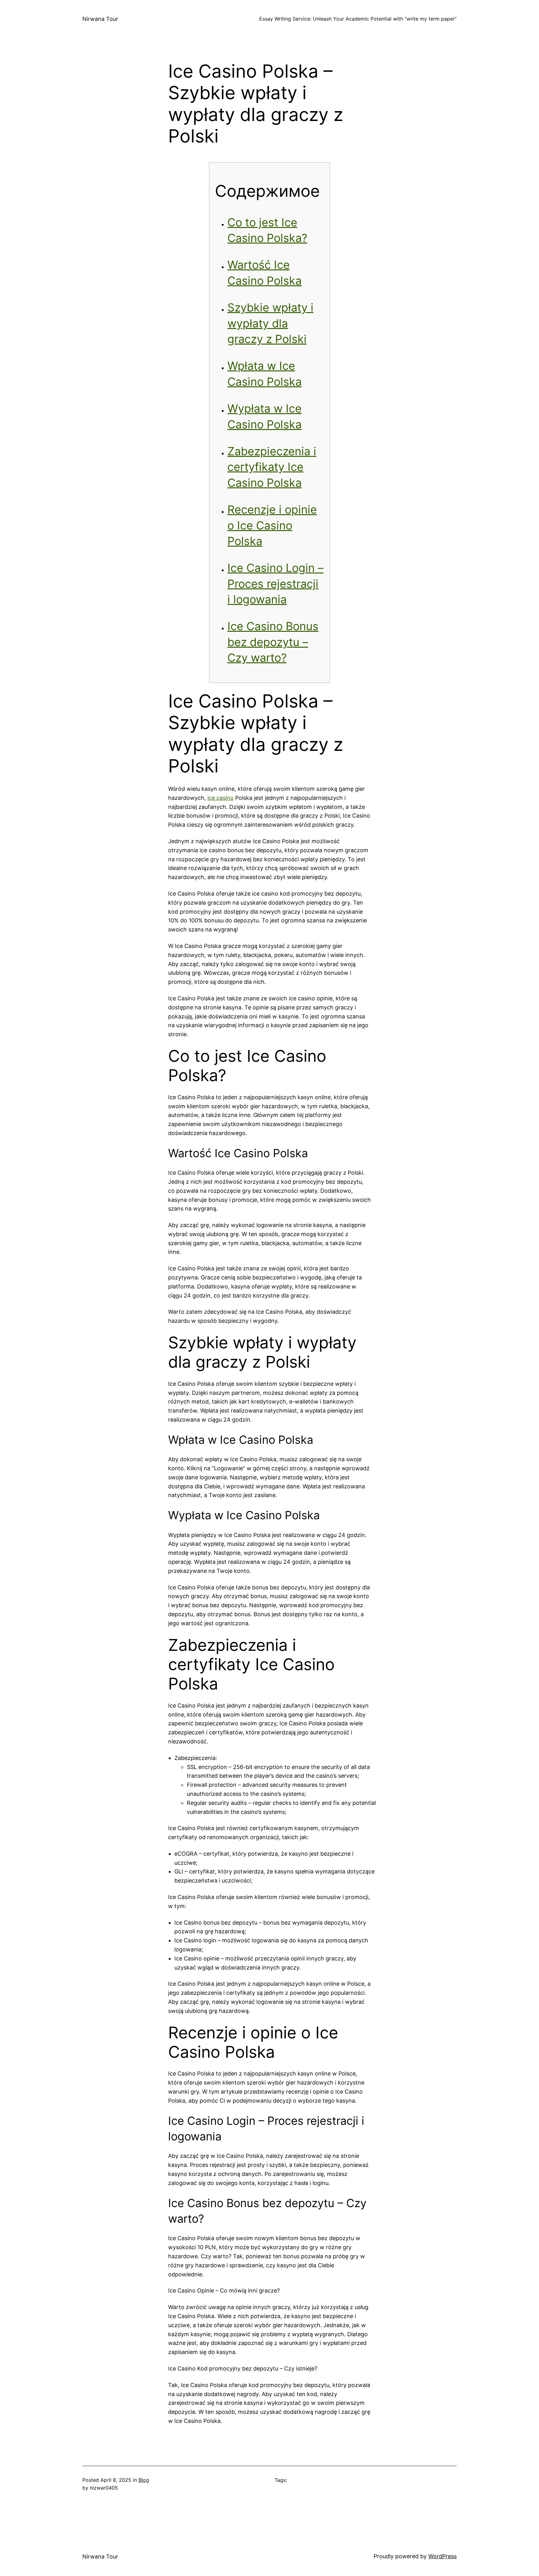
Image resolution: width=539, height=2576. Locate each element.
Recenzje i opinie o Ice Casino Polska (272, 525)
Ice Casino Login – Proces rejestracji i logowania (275, 584)
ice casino (221, 798)
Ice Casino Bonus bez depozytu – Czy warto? (273, 642)
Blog (144, 2480)
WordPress (442, 2556)
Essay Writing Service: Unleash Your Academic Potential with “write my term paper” (358, 19)
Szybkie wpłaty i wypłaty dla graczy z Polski (270, 323)
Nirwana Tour (100, 19)
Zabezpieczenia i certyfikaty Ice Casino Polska (272, 467)
